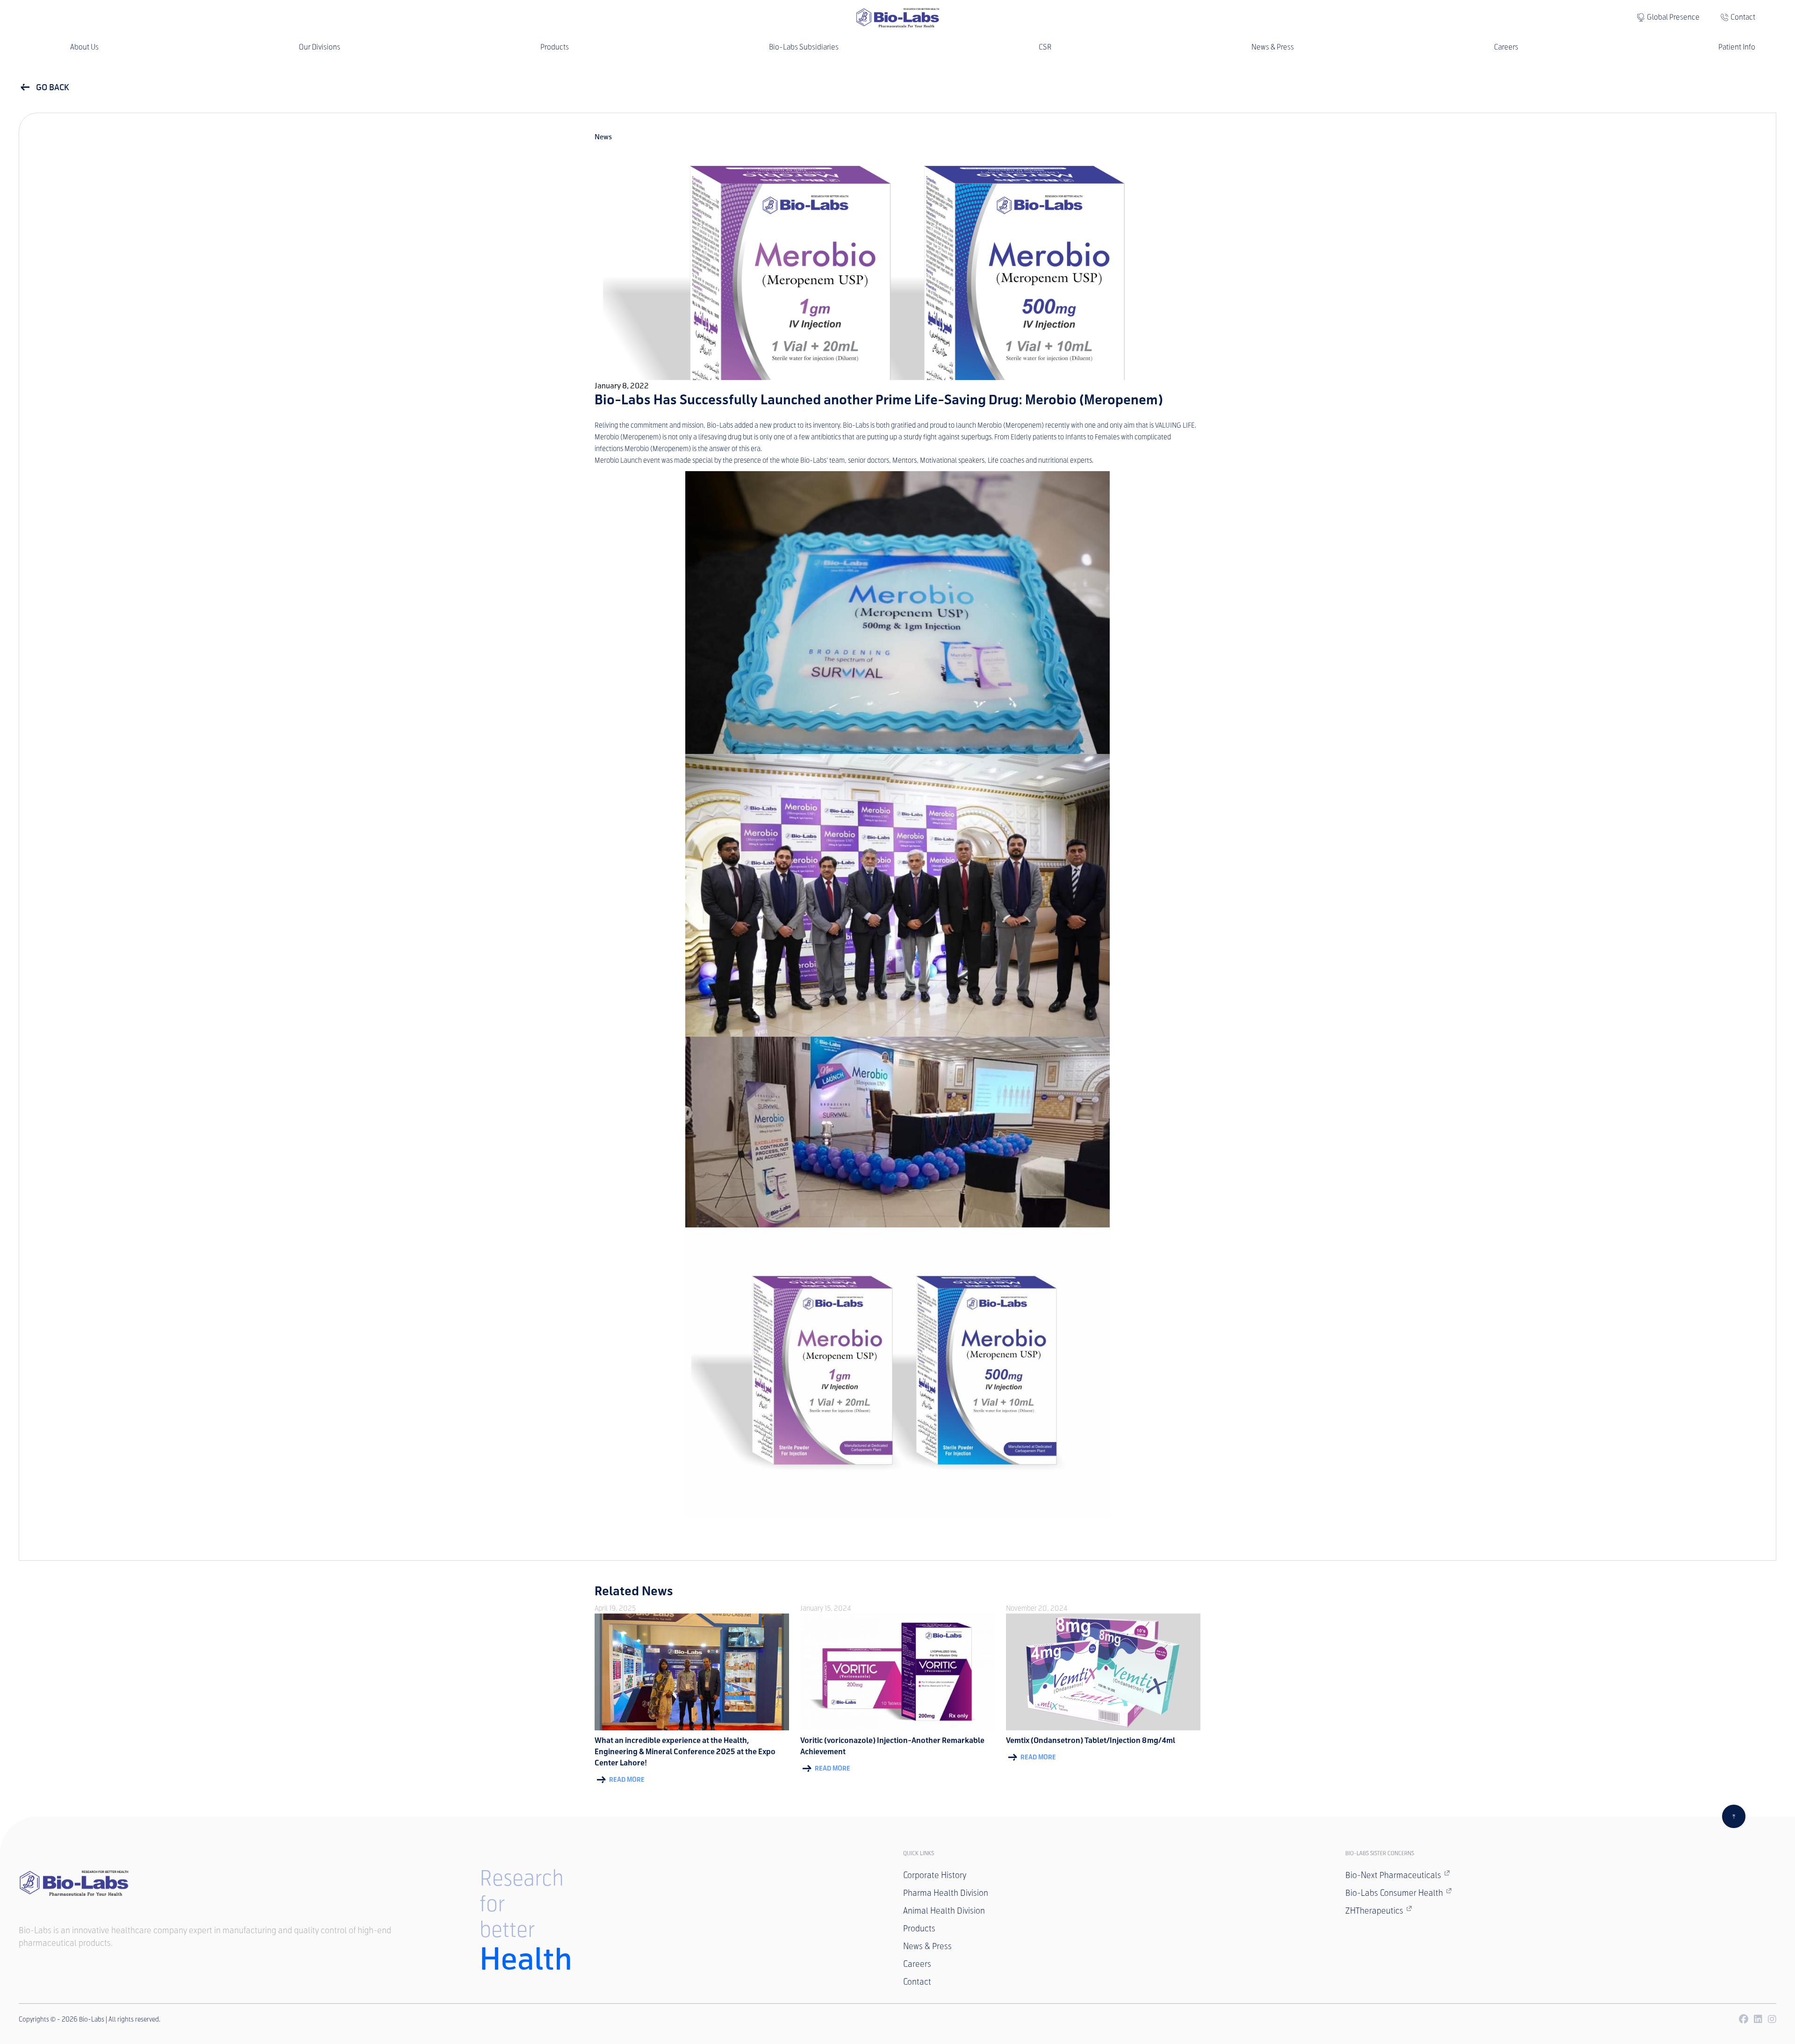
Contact (1743, 17)
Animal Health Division (944, 1911)
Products (555, 47)
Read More (626, 1780)
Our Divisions (320, 47)
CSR (1045, 47)
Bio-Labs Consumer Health (1394, 1893)
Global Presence (1673, 17)
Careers (1506, 47)
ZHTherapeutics (1374, 1911)
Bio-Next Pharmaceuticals (1393, 1875)
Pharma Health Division (946, 1893)
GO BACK (52, 87)
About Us (84, 47)
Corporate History (935, 1875)
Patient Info (1737, 47)
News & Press (1273, 47)
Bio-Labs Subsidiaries (804, 47)
